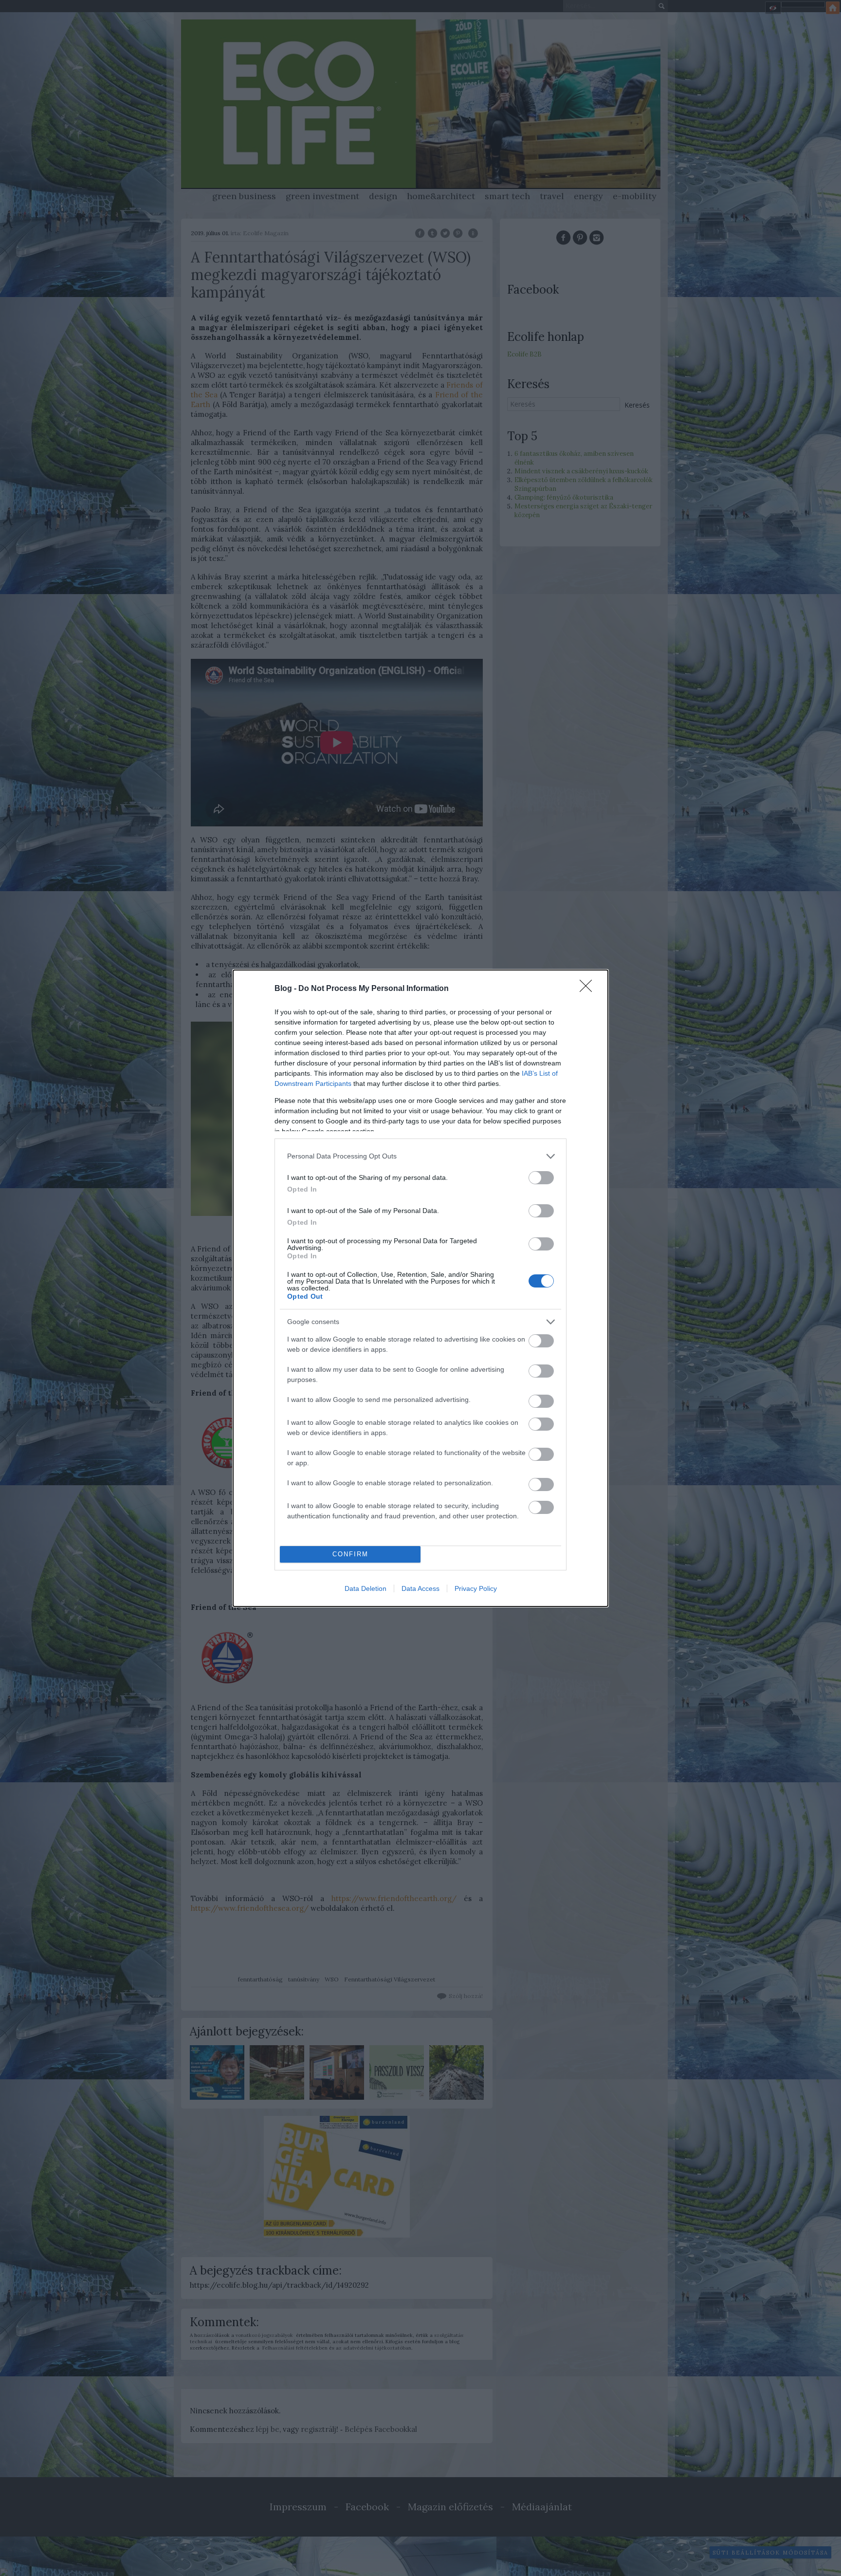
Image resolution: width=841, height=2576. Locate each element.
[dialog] (420, 1288)
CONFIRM (350, 1554)
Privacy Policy (476, 1588)
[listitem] (420, 1156)
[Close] (589, 989)
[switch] (541, 1178)
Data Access (420, 1588)
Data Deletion (366, 1588)
